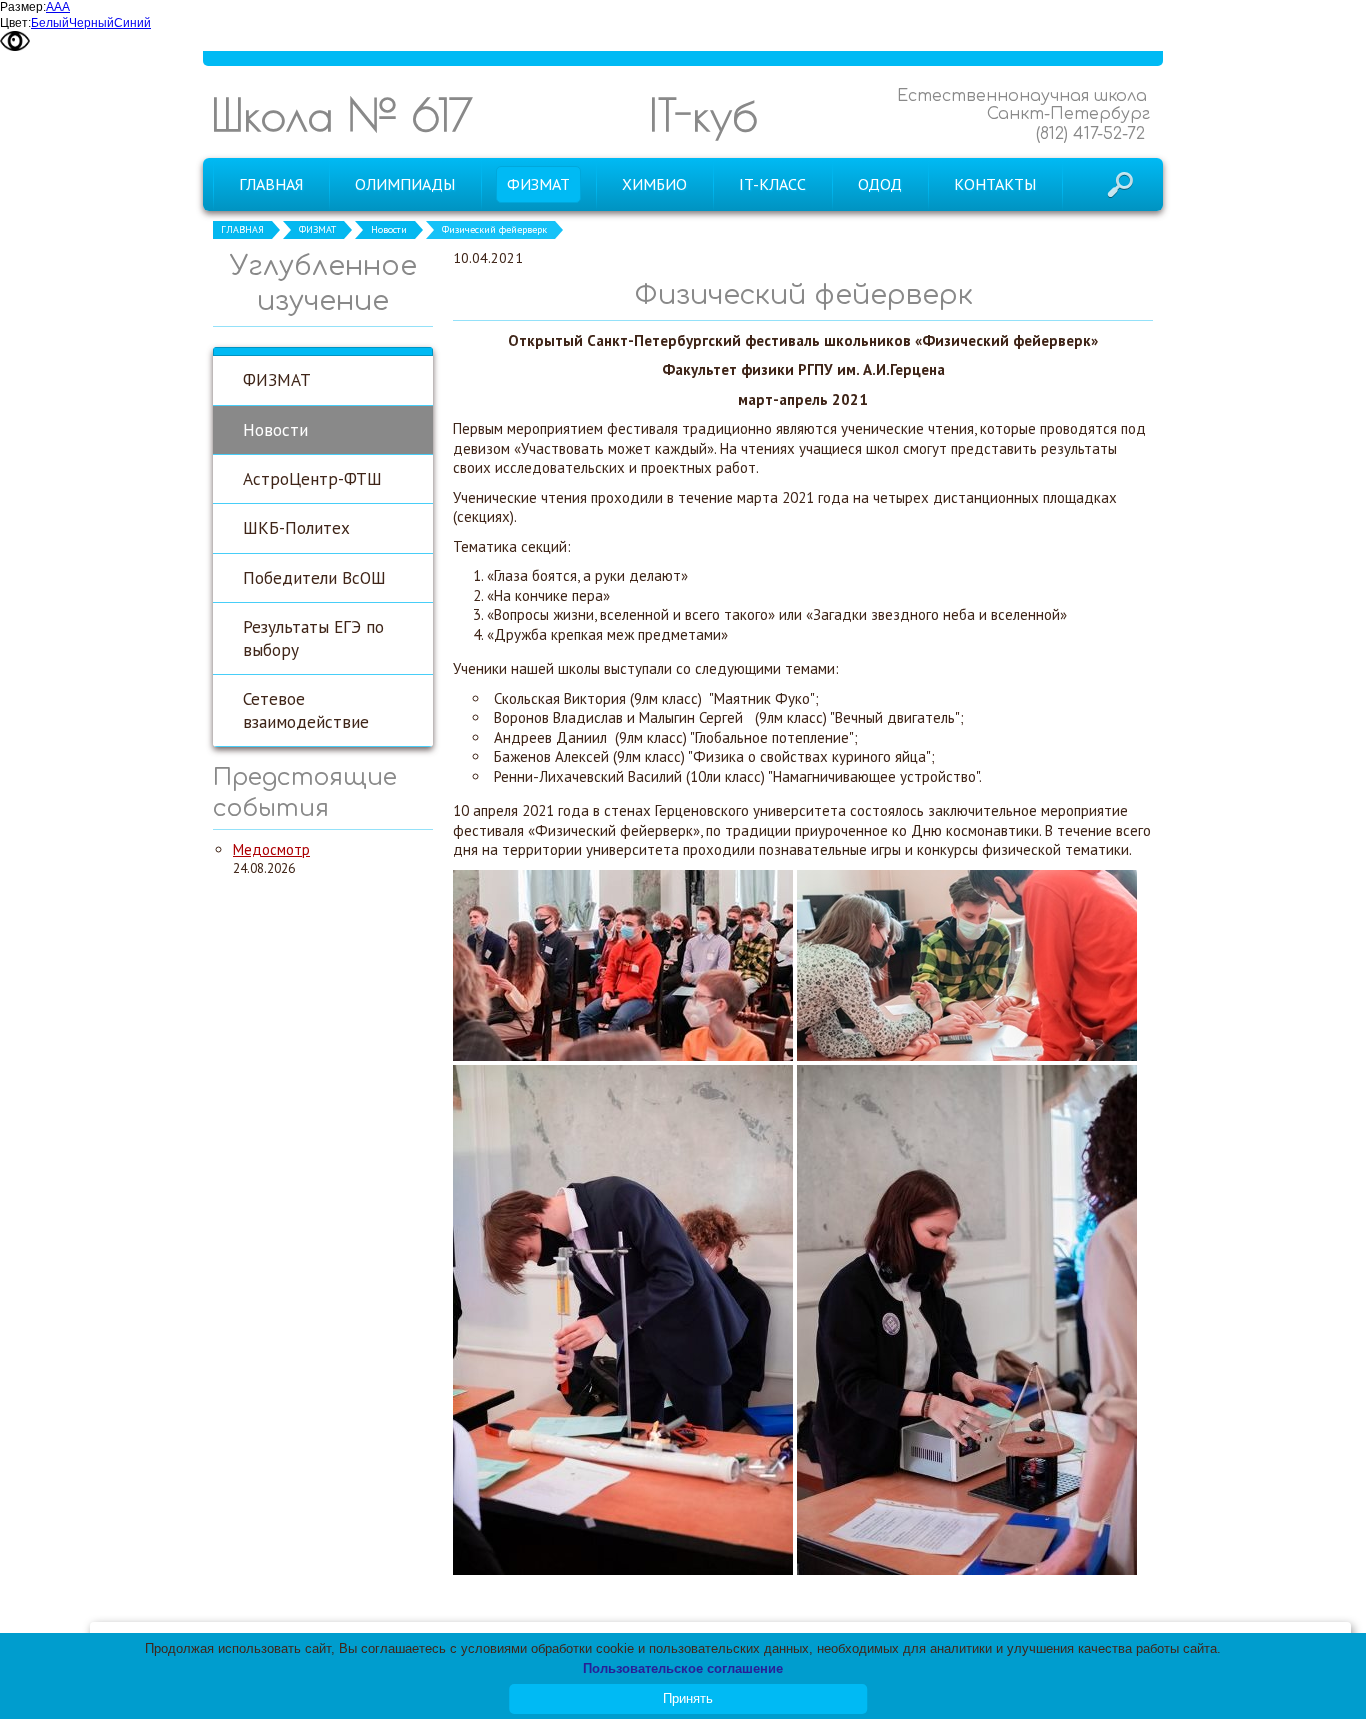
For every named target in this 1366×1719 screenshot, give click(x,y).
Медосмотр (271, 849)
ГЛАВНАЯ (242, 229)
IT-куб (703, 114)
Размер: (23, 7)
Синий (132, 23)
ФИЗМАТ (317, 229)
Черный (91, 23)
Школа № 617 (342, 114)
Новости (389, 229)
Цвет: (15, 23)
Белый (50, 23)
